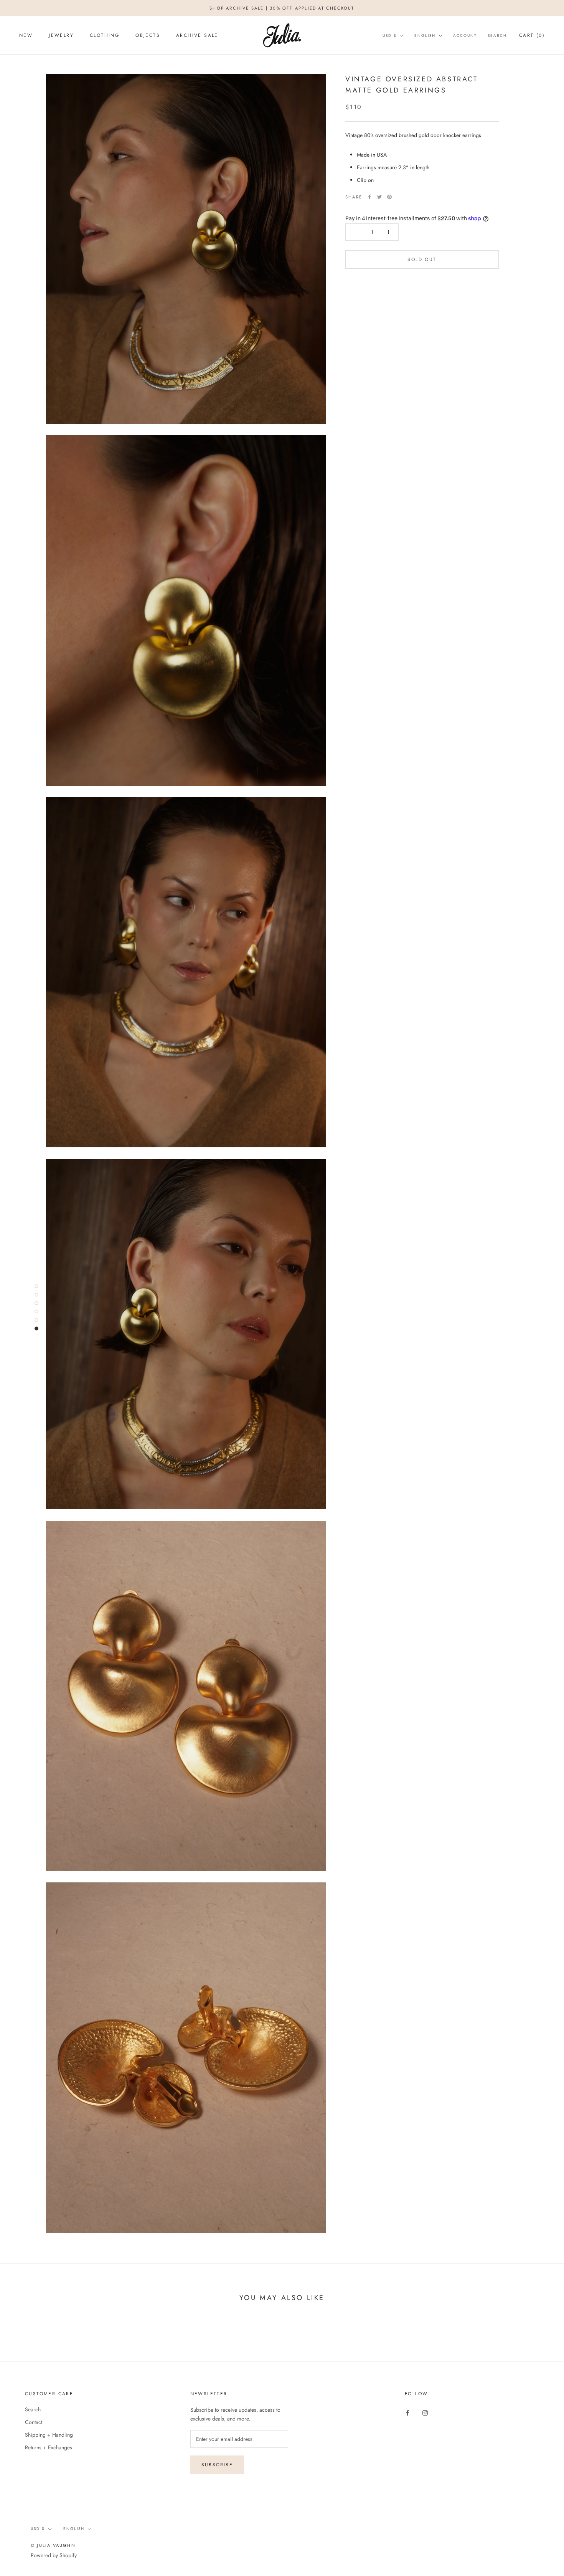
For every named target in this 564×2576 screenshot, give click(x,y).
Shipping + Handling (49, 2435)
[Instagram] (425, 2412)
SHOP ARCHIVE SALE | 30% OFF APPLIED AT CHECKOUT (282, 8)
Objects (148, 35)
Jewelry (61, 35)
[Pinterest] (389, 197)
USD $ (390, 36)
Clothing (105, 35)
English (425, 36)
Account (465, 36)
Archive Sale (197, 35)
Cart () (532, 35)
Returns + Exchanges (49, 2447)
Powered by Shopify (54, 2555)
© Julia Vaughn (53, 2545)
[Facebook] (369, 197)
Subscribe (217, 2465)
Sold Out (422, 259)
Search (497, 36)
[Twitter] (379, 197)
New (26, 35)
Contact (34, 2422)
